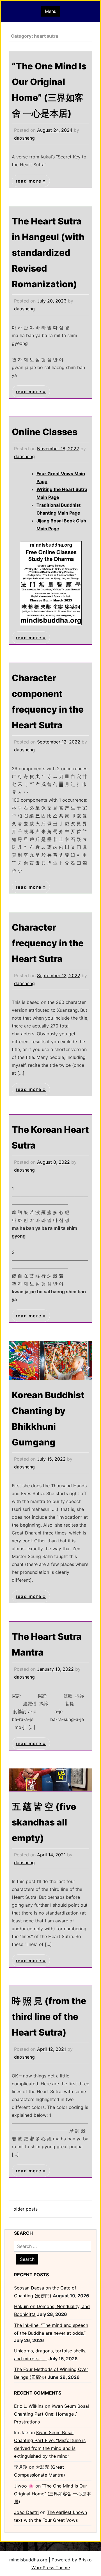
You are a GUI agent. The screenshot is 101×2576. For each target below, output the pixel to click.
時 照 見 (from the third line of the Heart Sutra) (49, 2017)
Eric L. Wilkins (29, 2406)
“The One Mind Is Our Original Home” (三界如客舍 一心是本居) (52, 2494)
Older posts (26, 2209)
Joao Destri (26, 2512)
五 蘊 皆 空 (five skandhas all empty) (44, 1822)
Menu (51, 11)
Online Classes (45, 432)
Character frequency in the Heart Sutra (48, 943)
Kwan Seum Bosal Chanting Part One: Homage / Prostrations (51, 2414)
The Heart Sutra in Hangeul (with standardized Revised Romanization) (48, 253)
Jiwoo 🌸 (24, 2486)
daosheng (24, 138)
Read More (29, 181)
